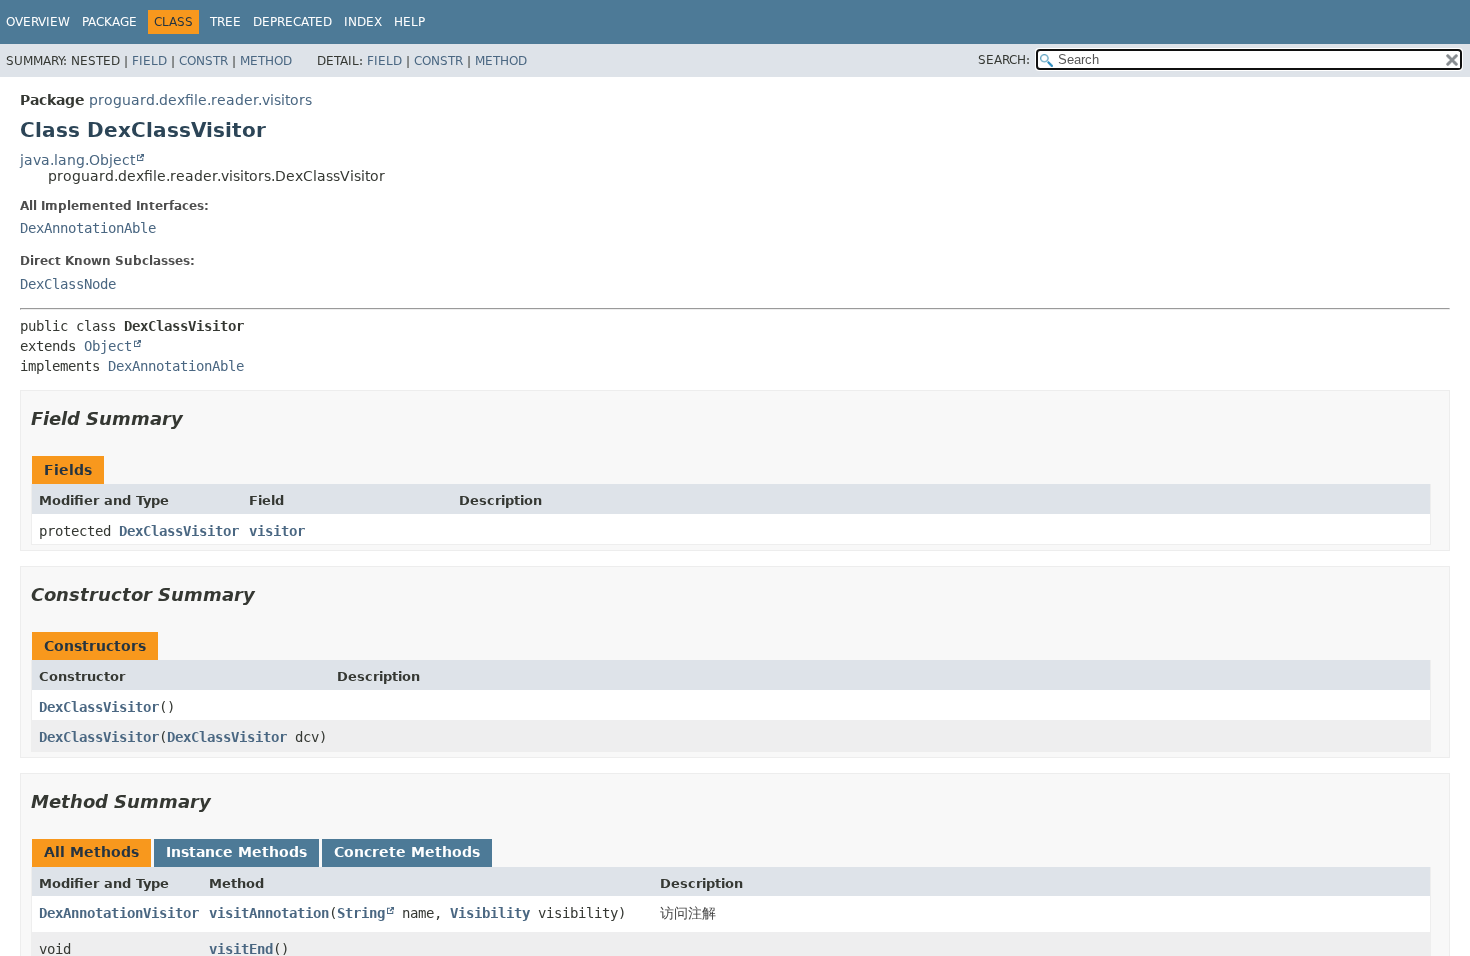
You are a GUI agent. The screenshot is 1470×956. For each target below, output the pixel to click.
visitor (277, 531)
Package (109, 22)
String (361, 913)
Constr (203, 61)
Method (266, 61)
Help (409, 22)
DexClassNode (68, 284)
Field (149, 61)
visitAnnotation (269, 913)
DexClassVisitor (179, 531)
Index (363, 22)
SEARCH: (1004, 60)
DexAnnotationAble (88, 228)
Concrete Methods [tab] (407, 852)
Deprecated (292, 22)
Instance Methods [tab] (236, 852)
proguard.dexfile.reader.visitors (200, 100)
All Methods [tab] (91, 852)
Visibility (490, 913)
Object (108, 346)
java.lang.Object (77, 160)
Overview (38, 22)
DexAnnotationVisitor (119, 913)
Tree (225, 22)
